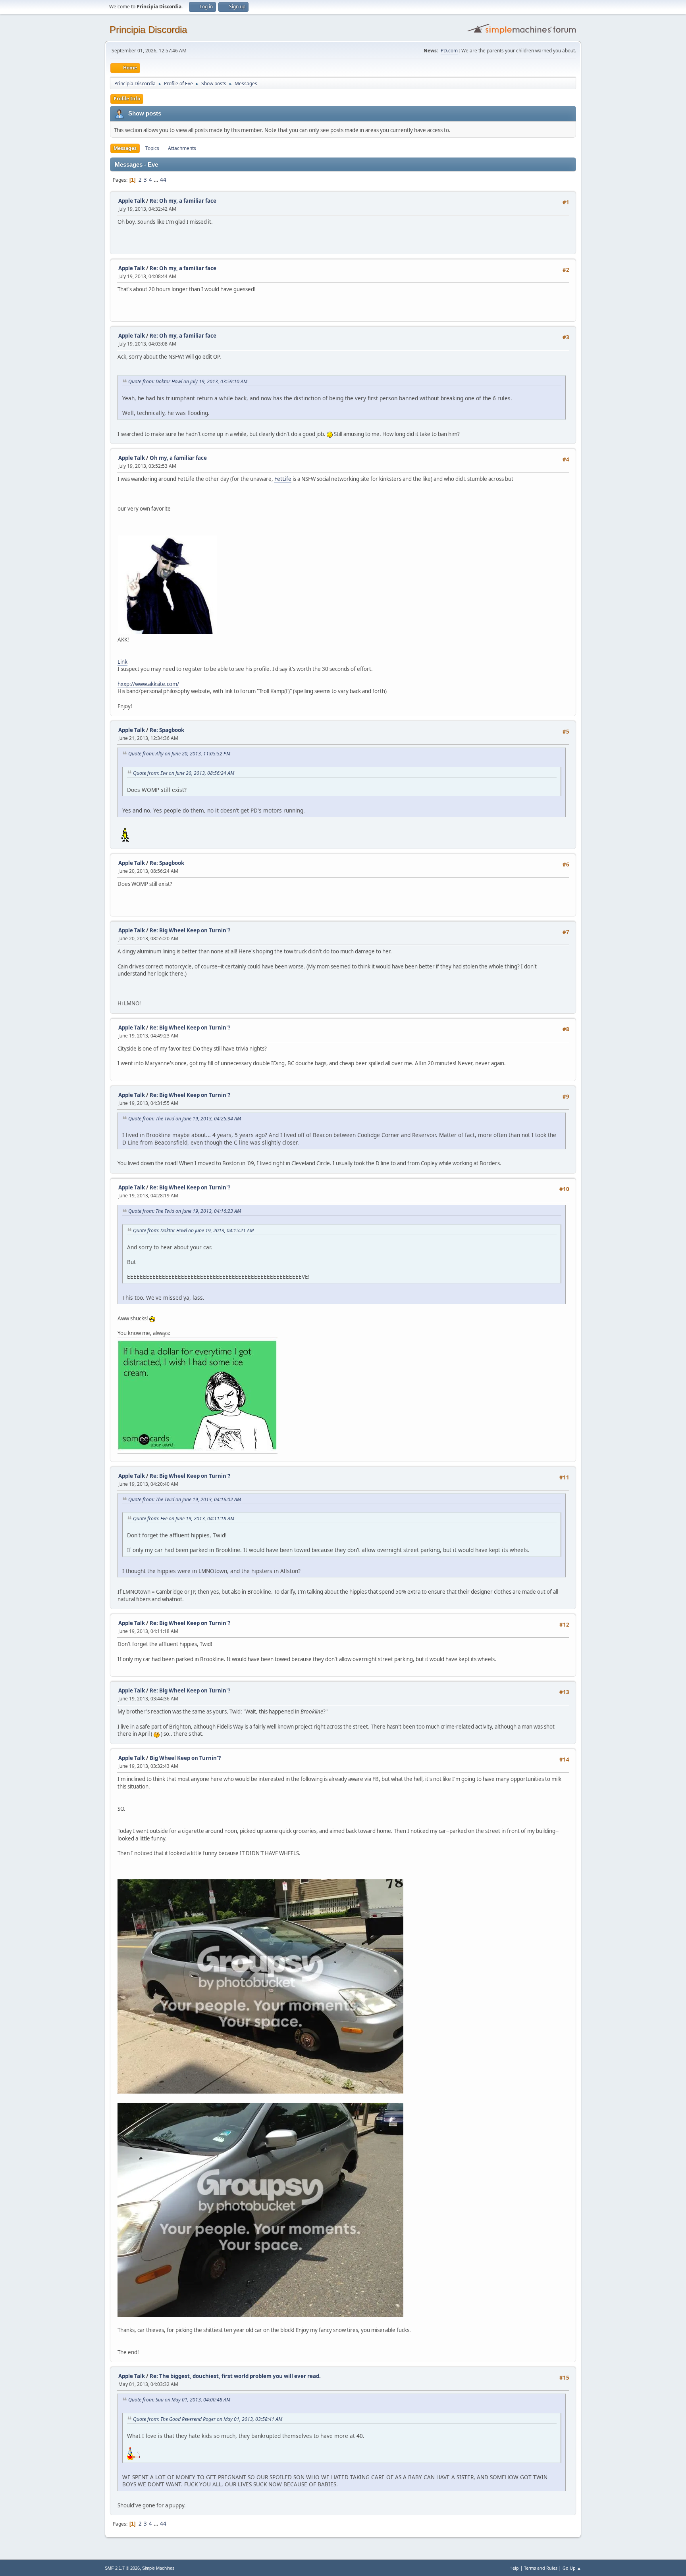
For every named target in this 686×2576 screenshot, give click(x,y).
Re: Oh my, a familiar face (183, 201)
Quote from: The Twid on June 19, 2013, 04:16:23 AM (185, 1211)
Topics (152, 148)
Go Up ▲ (572, 2568)
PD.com (449, 51)
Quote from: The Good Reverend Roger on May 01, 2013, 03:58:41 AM (208, 2419)
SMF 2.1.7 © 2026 (122, 2568)
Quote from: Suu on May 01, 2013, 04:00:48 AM (179, 2400)
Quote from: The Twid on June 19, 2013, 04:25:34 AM (185, 1119)
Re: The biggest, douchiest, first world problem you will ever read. (235, 2376)
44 (163, 180)
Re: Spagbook (167, 730)
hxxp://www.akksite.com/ (148, 684)
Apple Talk (132, 201)
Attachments (182, 148)
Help (514, 2568)
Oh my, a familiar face (178, 458)
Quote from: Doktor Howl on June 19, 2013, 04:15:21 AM (193, 1230)
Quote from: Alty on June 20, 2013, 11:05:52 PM (179, 754)
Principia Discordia (148, 30)
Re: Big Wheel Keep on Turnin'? (190, 930)
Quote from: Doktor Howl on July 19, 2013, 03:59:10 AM (188, 381)
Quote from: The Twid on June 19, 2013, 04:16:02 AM (185, 1499)
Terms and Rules (541, 2568)
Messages (125, 148)
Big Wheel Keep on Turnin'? (185, 1758)
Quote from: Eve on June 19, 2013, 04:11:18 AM (184, 1519)
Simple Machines (158, 2568)
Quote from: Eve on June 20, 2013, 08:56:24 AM (184, 773)
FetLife (283, 479)
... (157, 180)
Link (122, 662)
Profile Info (127, 99)
